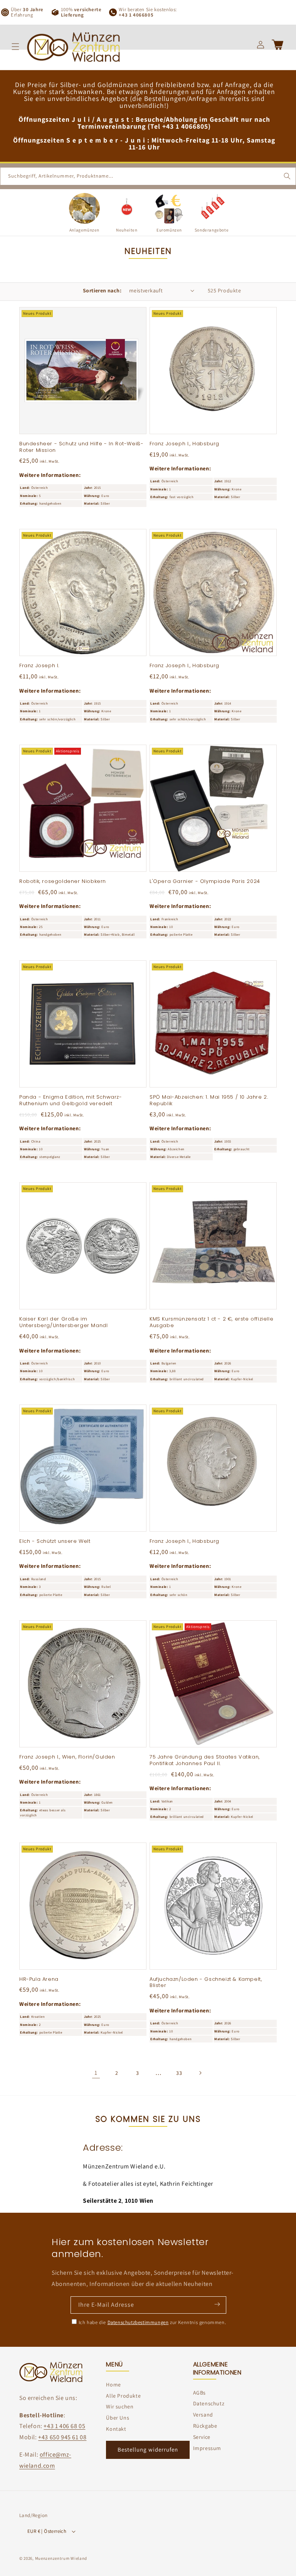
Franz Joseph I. (39, 666)
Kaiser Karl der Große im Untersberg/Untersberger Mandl (63, 1322)
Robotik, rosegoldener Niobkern (63, 882)
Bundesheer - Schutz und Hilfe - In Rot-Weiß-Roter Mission (81, 447)
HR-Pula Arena (39, 1979)
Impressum (207, 2448)
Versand (203, 2415)
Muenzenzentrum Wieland (61, 2558)
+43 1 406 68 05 (64, 2426)
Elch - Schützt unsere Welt (55, 1541)
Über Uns (118, 2418)
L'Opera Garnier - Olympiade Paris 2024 (205, 882)
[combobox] (148, 176)
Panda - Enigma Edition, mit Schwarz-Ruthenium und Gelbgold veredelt (71, 1101)
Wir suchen (120, 2407)
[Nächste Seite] (200, 2073)
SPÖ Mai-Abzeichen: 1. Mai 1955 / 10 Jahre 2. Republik (209, 1101)
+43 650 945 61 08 (62, 2437)
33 (179, 2073)
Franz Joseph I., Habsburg (184, 444)
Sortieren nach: (102, 290)
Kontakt (116, 2429)
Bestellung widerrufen (148, 2449)
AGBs (199, 2393)
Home (113, 2385)
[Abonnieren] (217, 2304)
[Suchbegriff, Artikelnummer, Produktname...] (287, 176)
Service (202, 2437)
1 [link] (96, 2073)
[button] (15, 47)
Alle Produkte (123, 2396)
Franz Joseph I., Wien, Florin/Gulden (67, 1757)
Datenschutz (209, 2403)
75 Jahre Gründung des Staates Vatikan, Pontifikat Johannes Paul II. (205, 1760)
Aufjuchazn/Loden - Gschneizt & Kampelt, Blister (206, 1983)
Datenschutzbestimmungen (138, 2322)
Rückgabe (205, 2426)
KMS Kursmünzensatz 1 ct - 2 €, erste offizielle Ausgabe (211, 1322)
